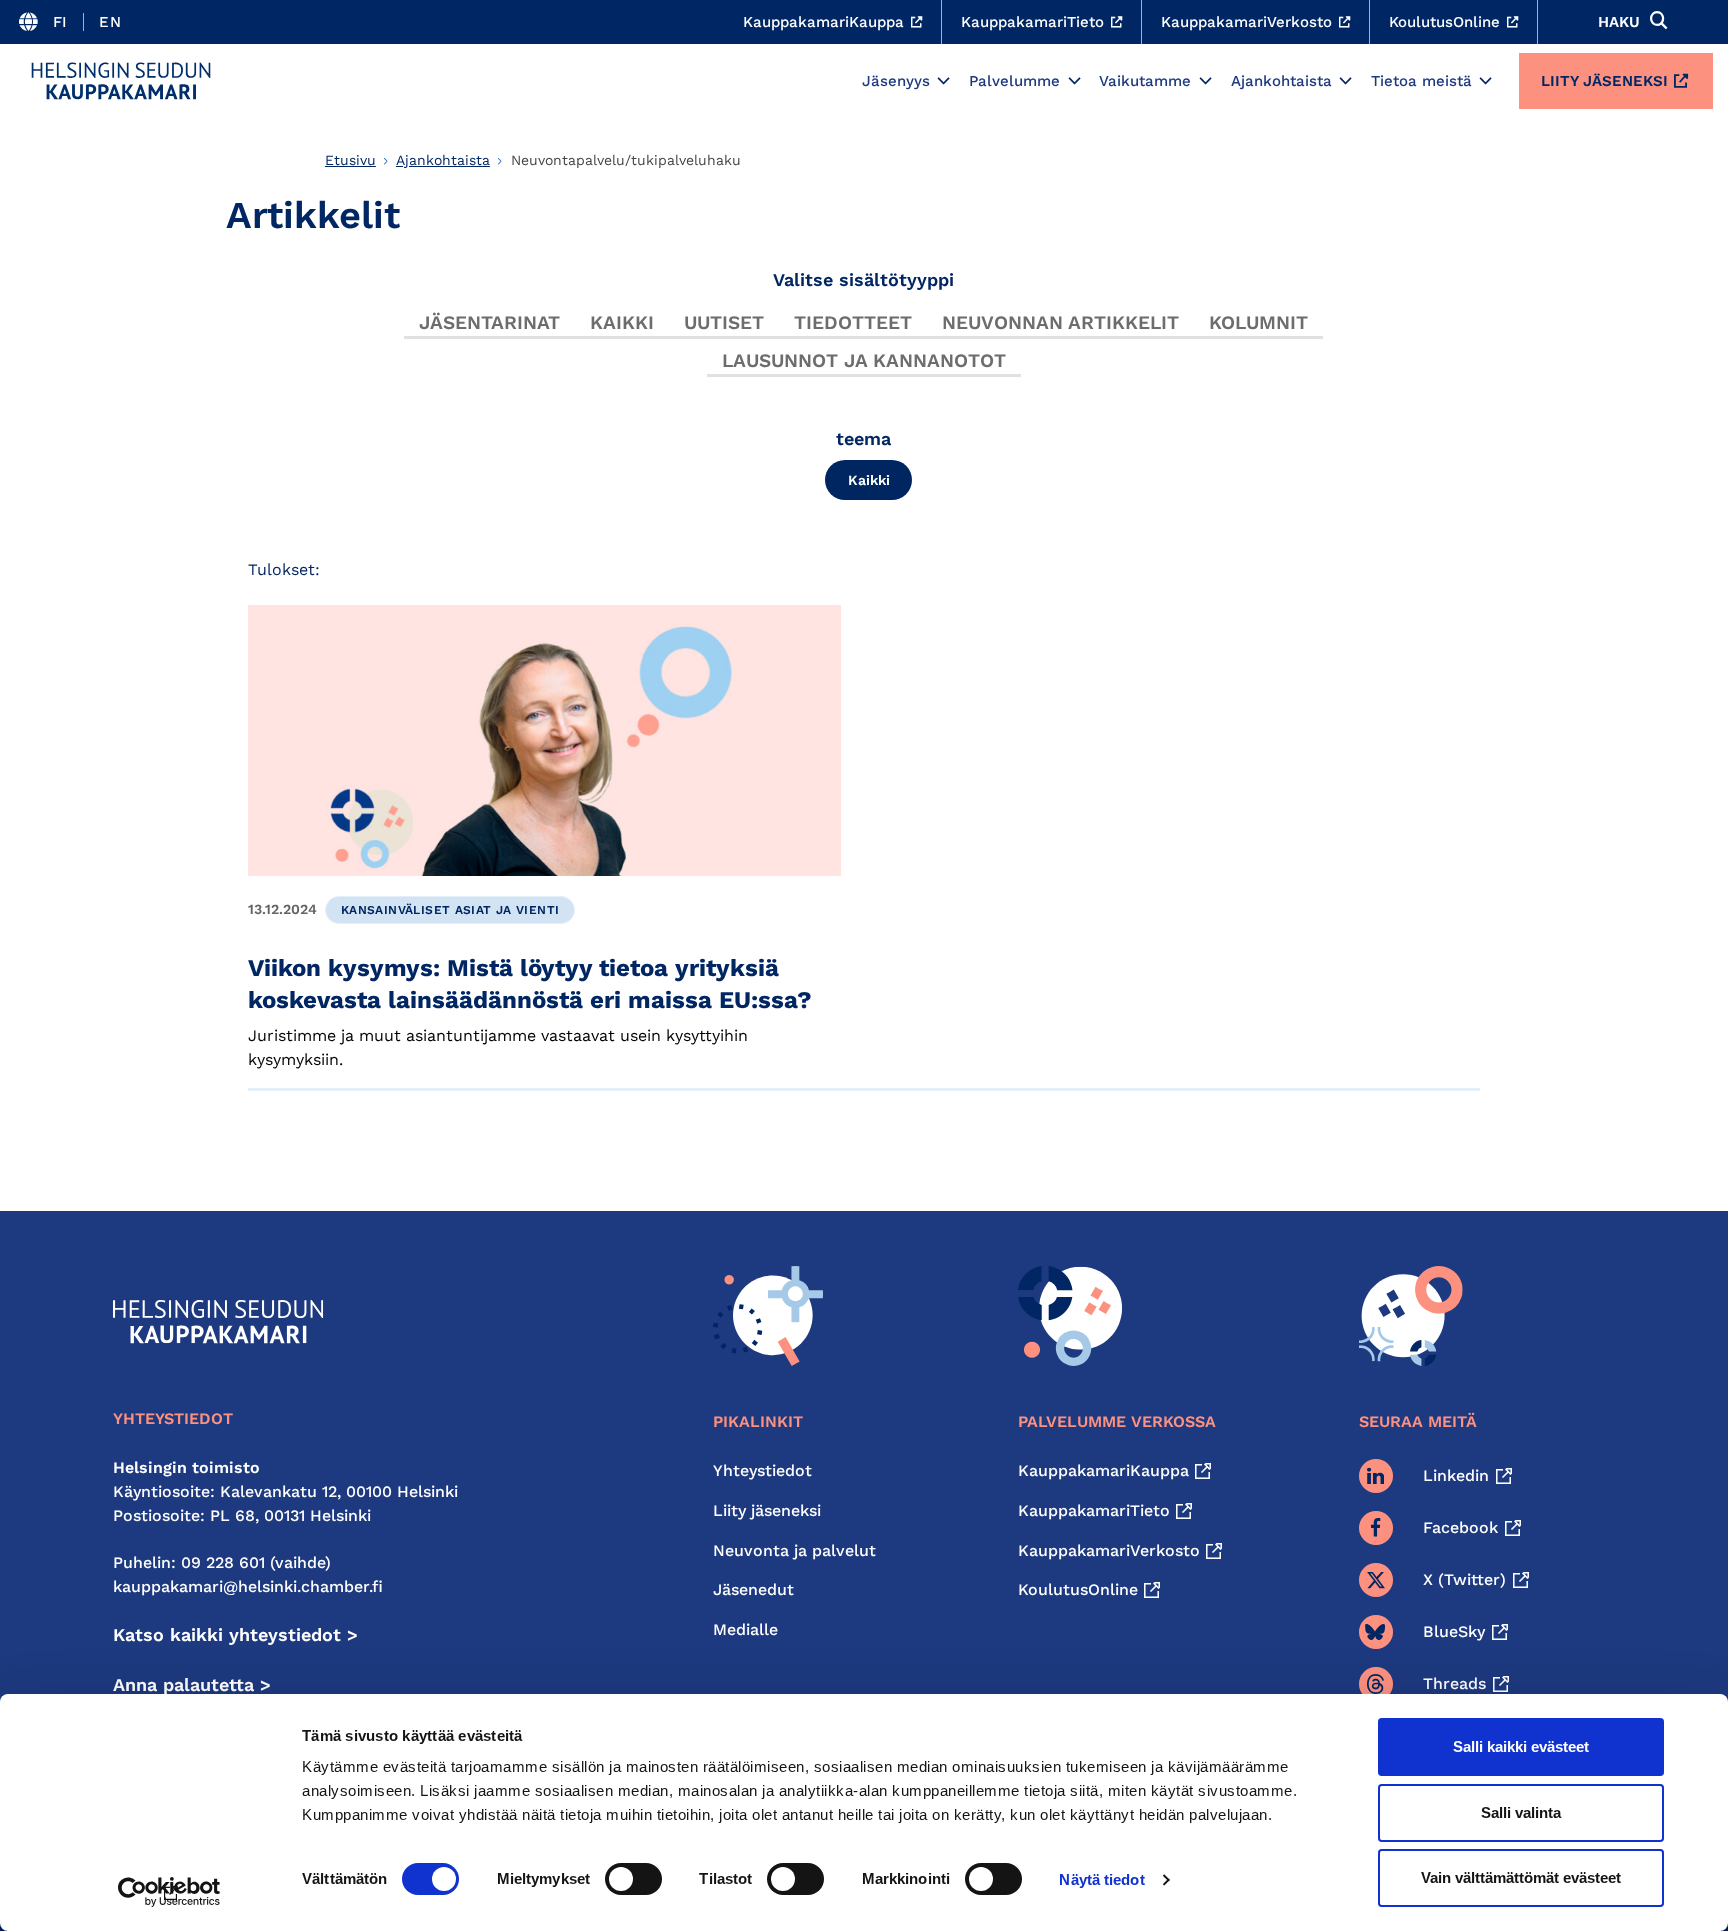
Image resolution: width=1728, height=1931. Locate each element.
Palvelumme (1014, 81)
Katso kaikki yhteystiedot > (235, 1634)
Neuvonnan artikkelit (1060, 322)
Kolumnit (1258, 322)
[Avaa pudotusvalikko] (943, 81)
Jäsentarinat (489, 322)
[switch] (633, 1879)
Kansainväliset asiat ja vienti (450, 910)
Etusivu (350, 160)
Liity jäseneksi (1604, 81)
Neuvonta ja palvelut (794, 1550)
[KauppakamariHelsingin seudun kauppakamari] (121, 81)
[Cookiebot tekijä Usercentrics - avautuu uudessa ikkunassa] (169, 1892)
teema (863, 438)
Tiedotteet (853, 322)
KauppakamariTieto (1094, 1510)
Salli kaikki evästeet (1521, 1746)
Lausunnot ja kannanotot (864, 360)
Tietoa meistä (1421, 81)
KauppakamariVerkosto (1109, 1550)
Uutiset (724, 322)
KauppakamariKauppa (1103, 1470)
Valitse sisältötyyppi (863, 279)
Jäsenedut (753, 1589)
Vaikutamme (1145, 81)
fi (60, 22)
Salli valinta (1521, 1812)
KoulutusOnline (1078, 1589)
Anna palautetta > (192, 1684)
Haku (1619, 22)
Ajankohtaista (1281, 81)
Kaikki (622, 322)
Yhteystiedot (762, 1470)
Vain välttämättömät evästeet (1521, 1877)
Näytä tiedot (1101, 1879)
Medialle (745, 1629)
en (110, 22)
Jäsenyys (896, 81)
